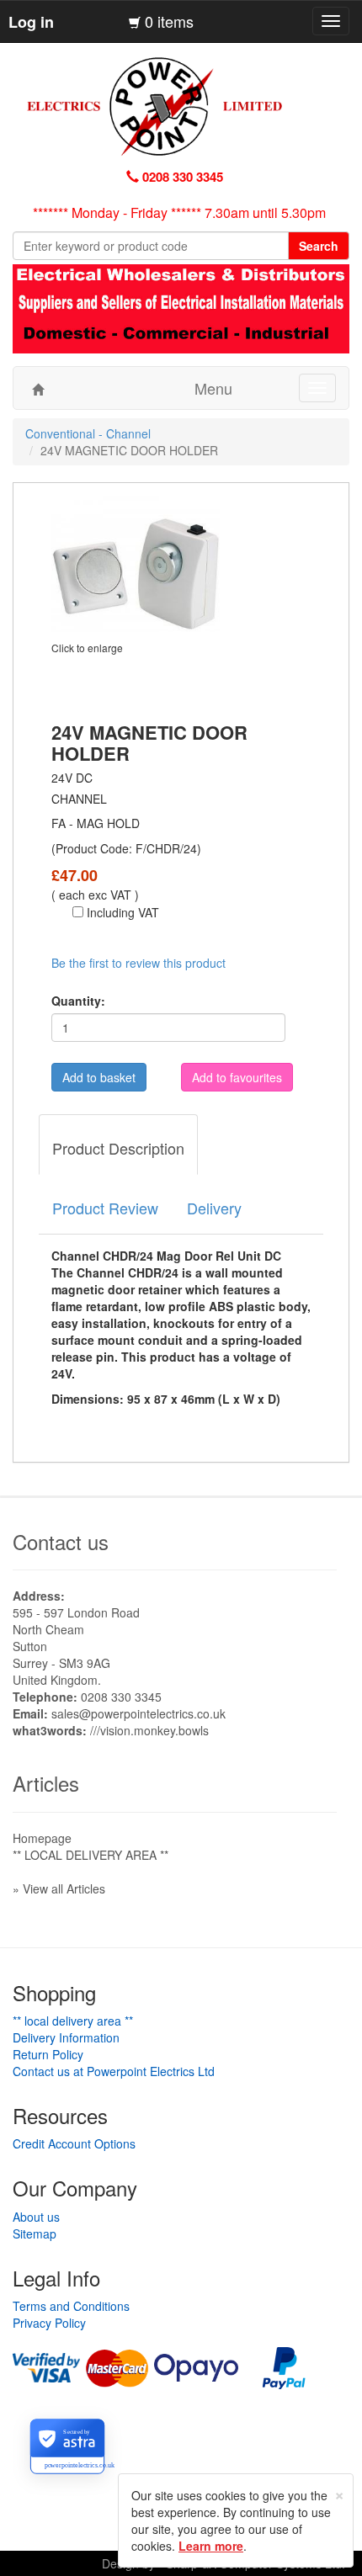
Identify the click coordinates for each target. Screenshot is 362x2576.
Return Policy (48, 2054)
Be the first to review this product (138, 963)
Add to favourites (237, 1077)
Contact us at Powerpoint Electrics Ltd (114, 2071)
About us (36, 2217)
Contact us (61, 1541)
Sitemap (35, 2233)
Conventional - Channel (88, 433)
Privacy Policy (49, 2323)
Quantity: (78, 1001)
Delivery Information (66, 2037)
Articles (46, 1783)
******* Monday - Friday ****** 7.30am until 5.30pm (179, 212)
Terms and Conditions (71, 2306)
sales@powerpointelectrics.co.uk (138, 1713)
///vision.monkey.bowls (149, 1730)
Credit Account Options (74, 2143)
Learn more (211, 2546)
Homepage (42, 1838)
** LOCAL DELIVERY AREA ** (90, 1855)
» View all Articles (59, 1888)
